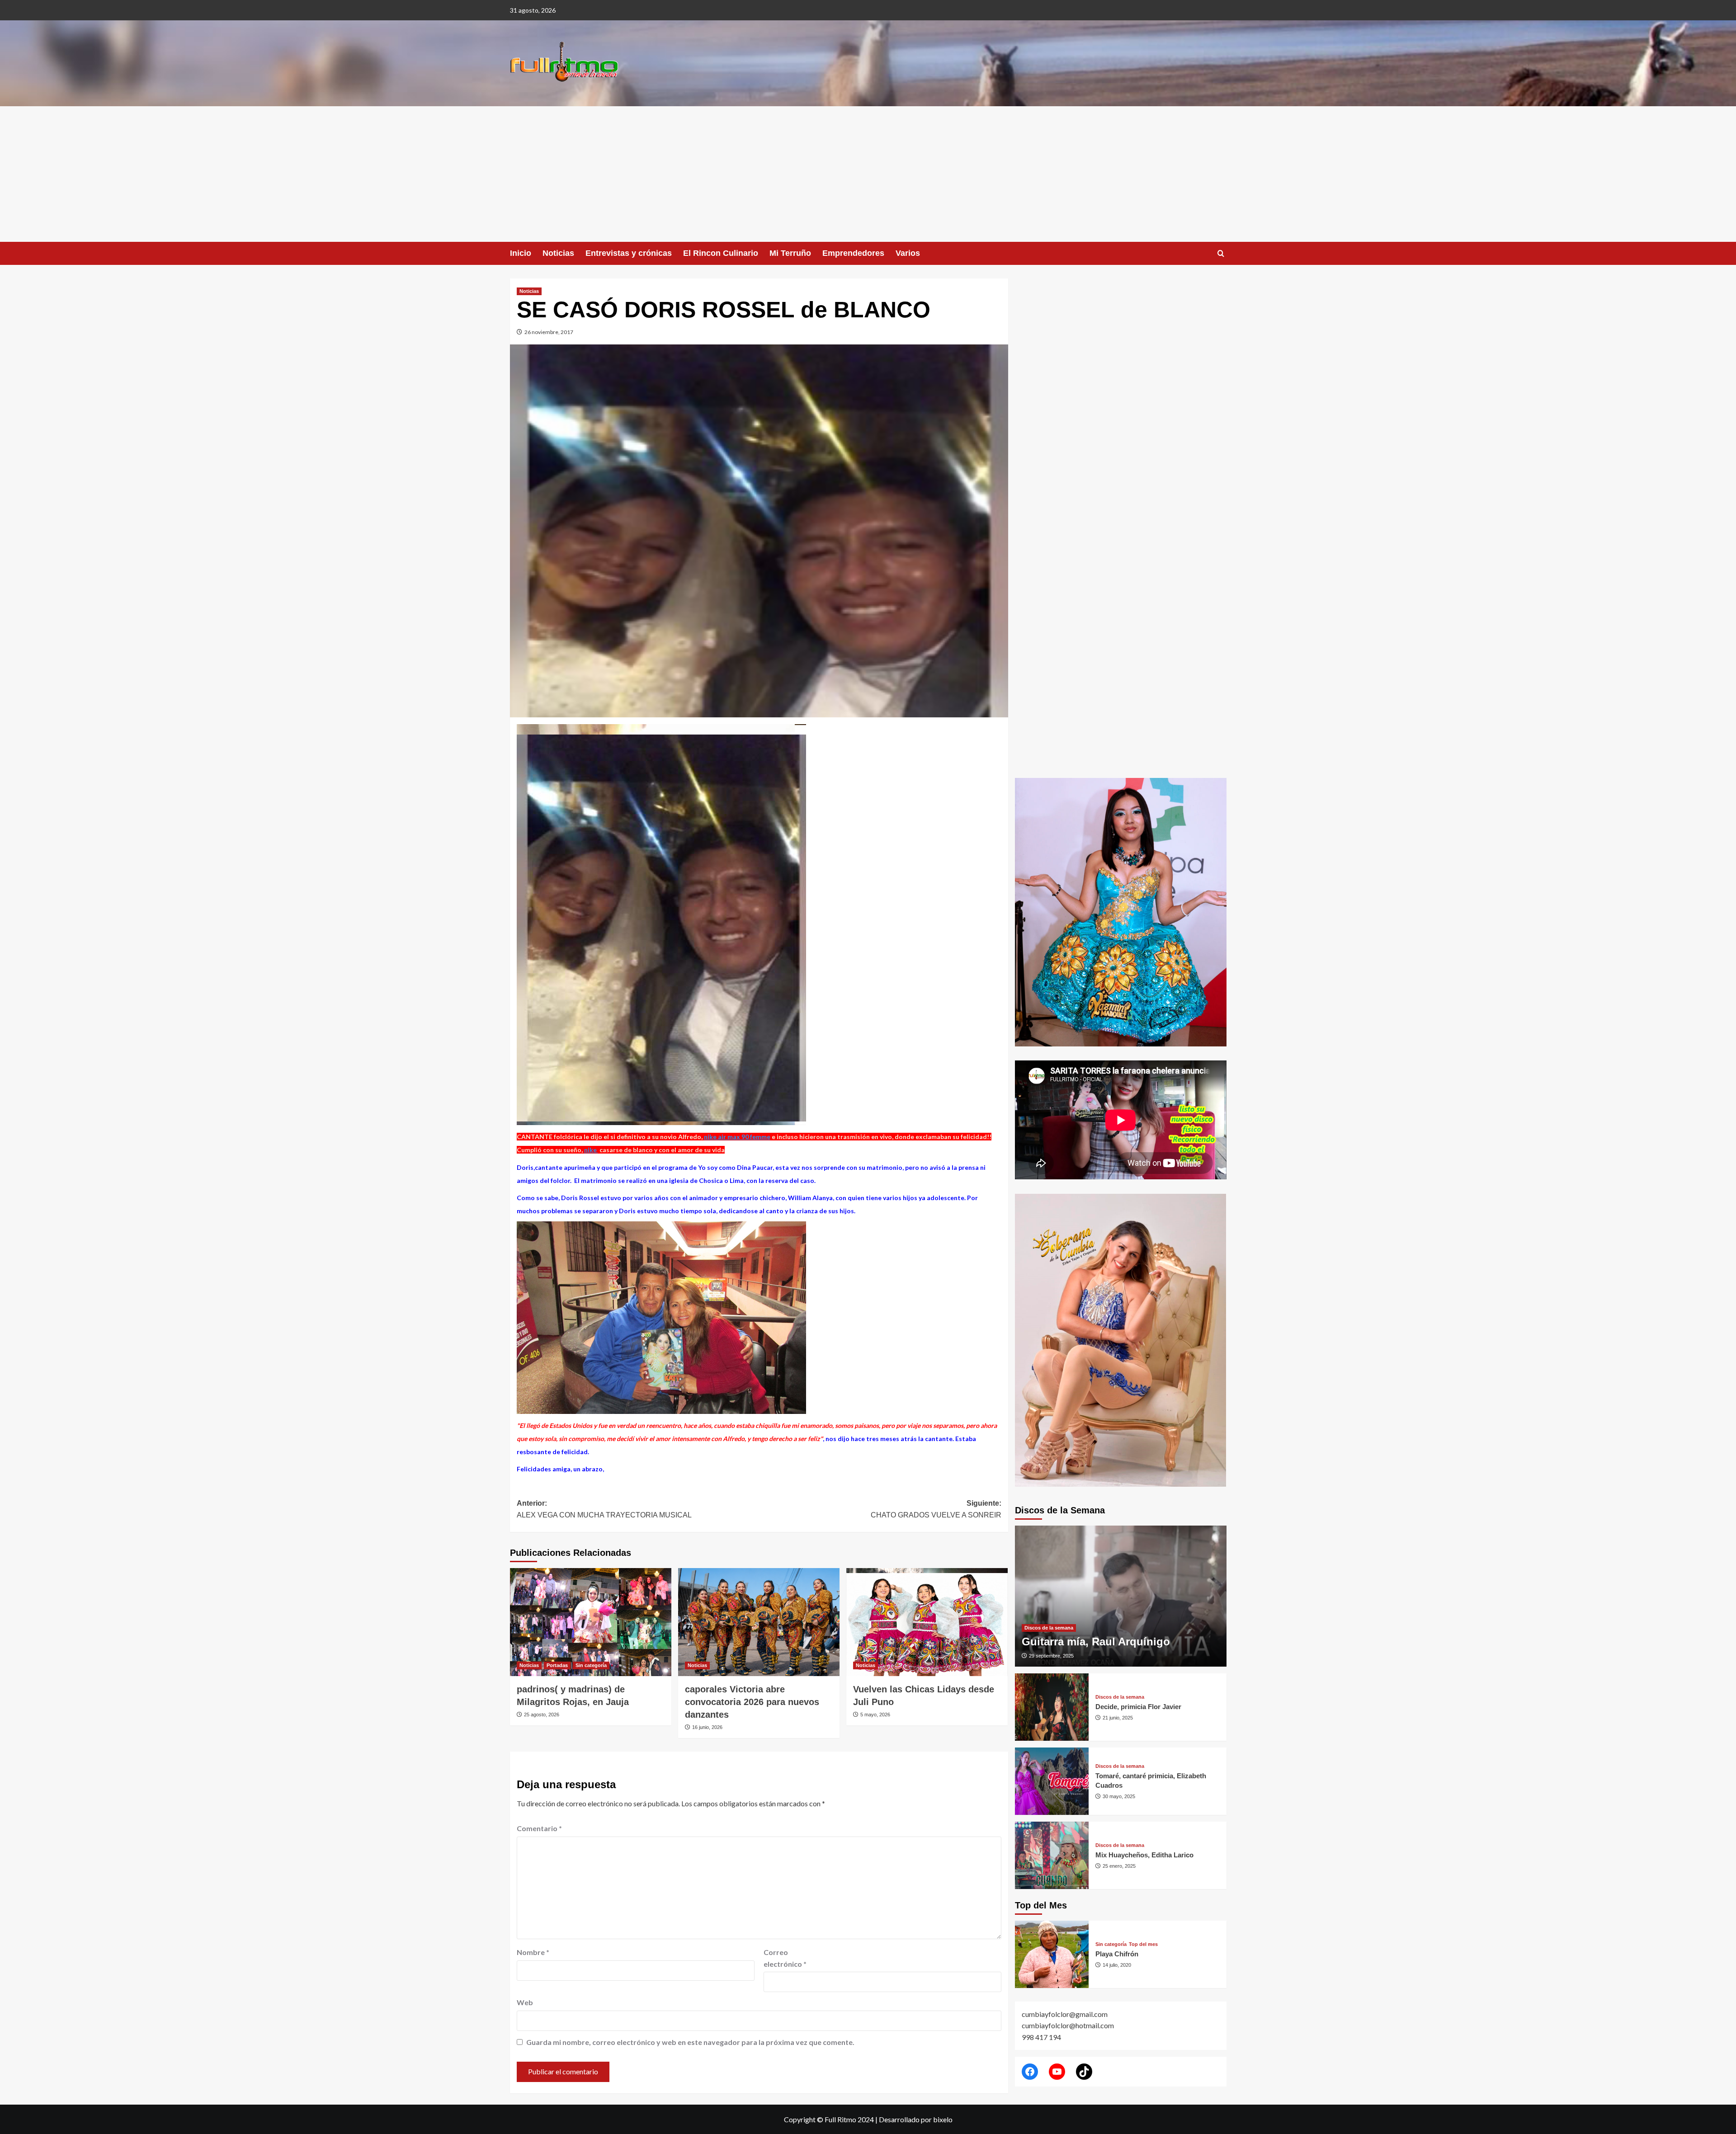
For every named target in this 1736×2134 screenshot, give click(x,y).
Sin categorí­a (591, 1665)
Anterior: (604, 1509)
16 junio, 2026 (707, 1727)
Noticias (558, 253)
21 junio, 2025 (1118, 1718)
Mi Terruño (790, 253)
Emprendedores (853, 253)
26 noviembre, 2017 (549, 332)
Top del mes (1143, 1944)
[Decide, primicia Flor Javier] (1052, 1707)
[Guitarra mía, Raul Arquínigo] (1121, 1596)
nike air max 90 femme (737, 1137)
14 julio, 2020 (1117, 1965)
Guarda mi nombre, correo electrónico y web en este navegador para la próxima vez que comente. (690, 2042)
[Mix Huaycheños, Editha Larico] (1052, 1855)
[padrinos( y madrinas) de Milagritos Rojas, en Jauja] (591, 1622)
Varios (908, 253)
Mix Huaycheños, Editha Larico (1144, 1855)
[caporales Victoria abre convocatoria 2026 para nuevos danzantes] (759, 1622)
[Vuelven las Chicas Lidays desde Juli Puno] (927, 1622)
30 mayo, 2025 (1119, 1796)
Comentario (539, 1828)
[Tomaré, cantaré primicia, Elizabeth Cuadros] (1052, 1781)
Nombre (533, 1952)
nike (591, 1150)
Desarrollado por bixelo (916, 2119)
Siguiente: (936, 1509)
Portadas (557, 1665)
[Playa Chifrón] (1052, 1954)
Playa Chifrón (1117, 1954)
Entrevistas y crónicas (629, 253)
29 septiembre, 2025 (1051, 1656)
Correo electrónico (785, 1958)
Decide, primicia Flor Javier (1138, 1707)
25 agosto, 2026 (542, 1715)
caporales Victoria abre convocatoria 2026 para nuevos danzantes (752, 1702)
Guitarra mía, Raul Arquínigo (1096, 1642)
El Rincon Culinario (721, 253)
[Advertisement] (868, 174)
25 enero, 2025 (1119, 1866)
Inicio (521, 253)
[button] (1221, 253)
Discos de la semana (1049, 1628)
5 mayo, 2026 (875, 1715)
